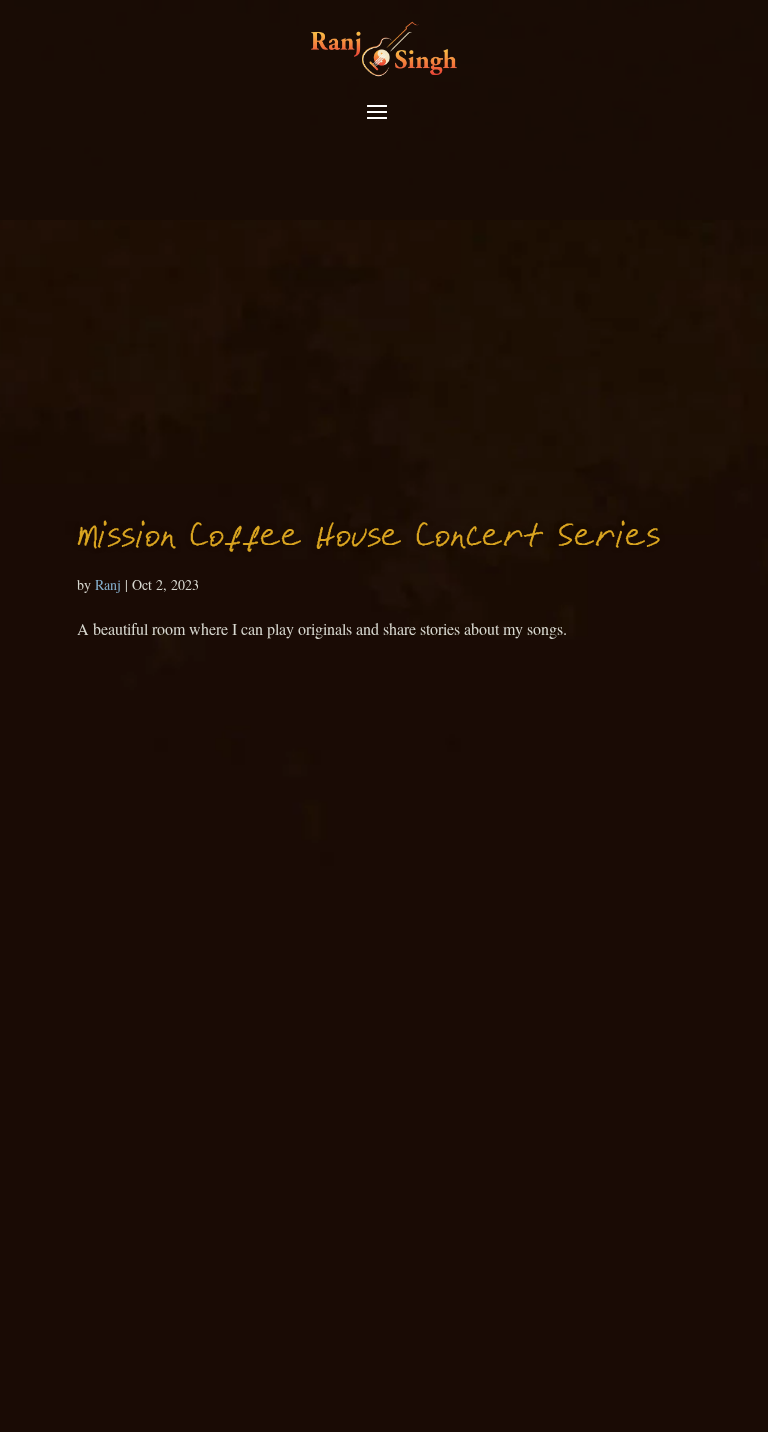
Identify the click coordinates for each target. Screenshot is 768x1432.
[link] (384, 47)
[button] (377, 113)
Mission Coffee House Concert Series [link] (368, 538)
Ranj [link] (108, 584)
